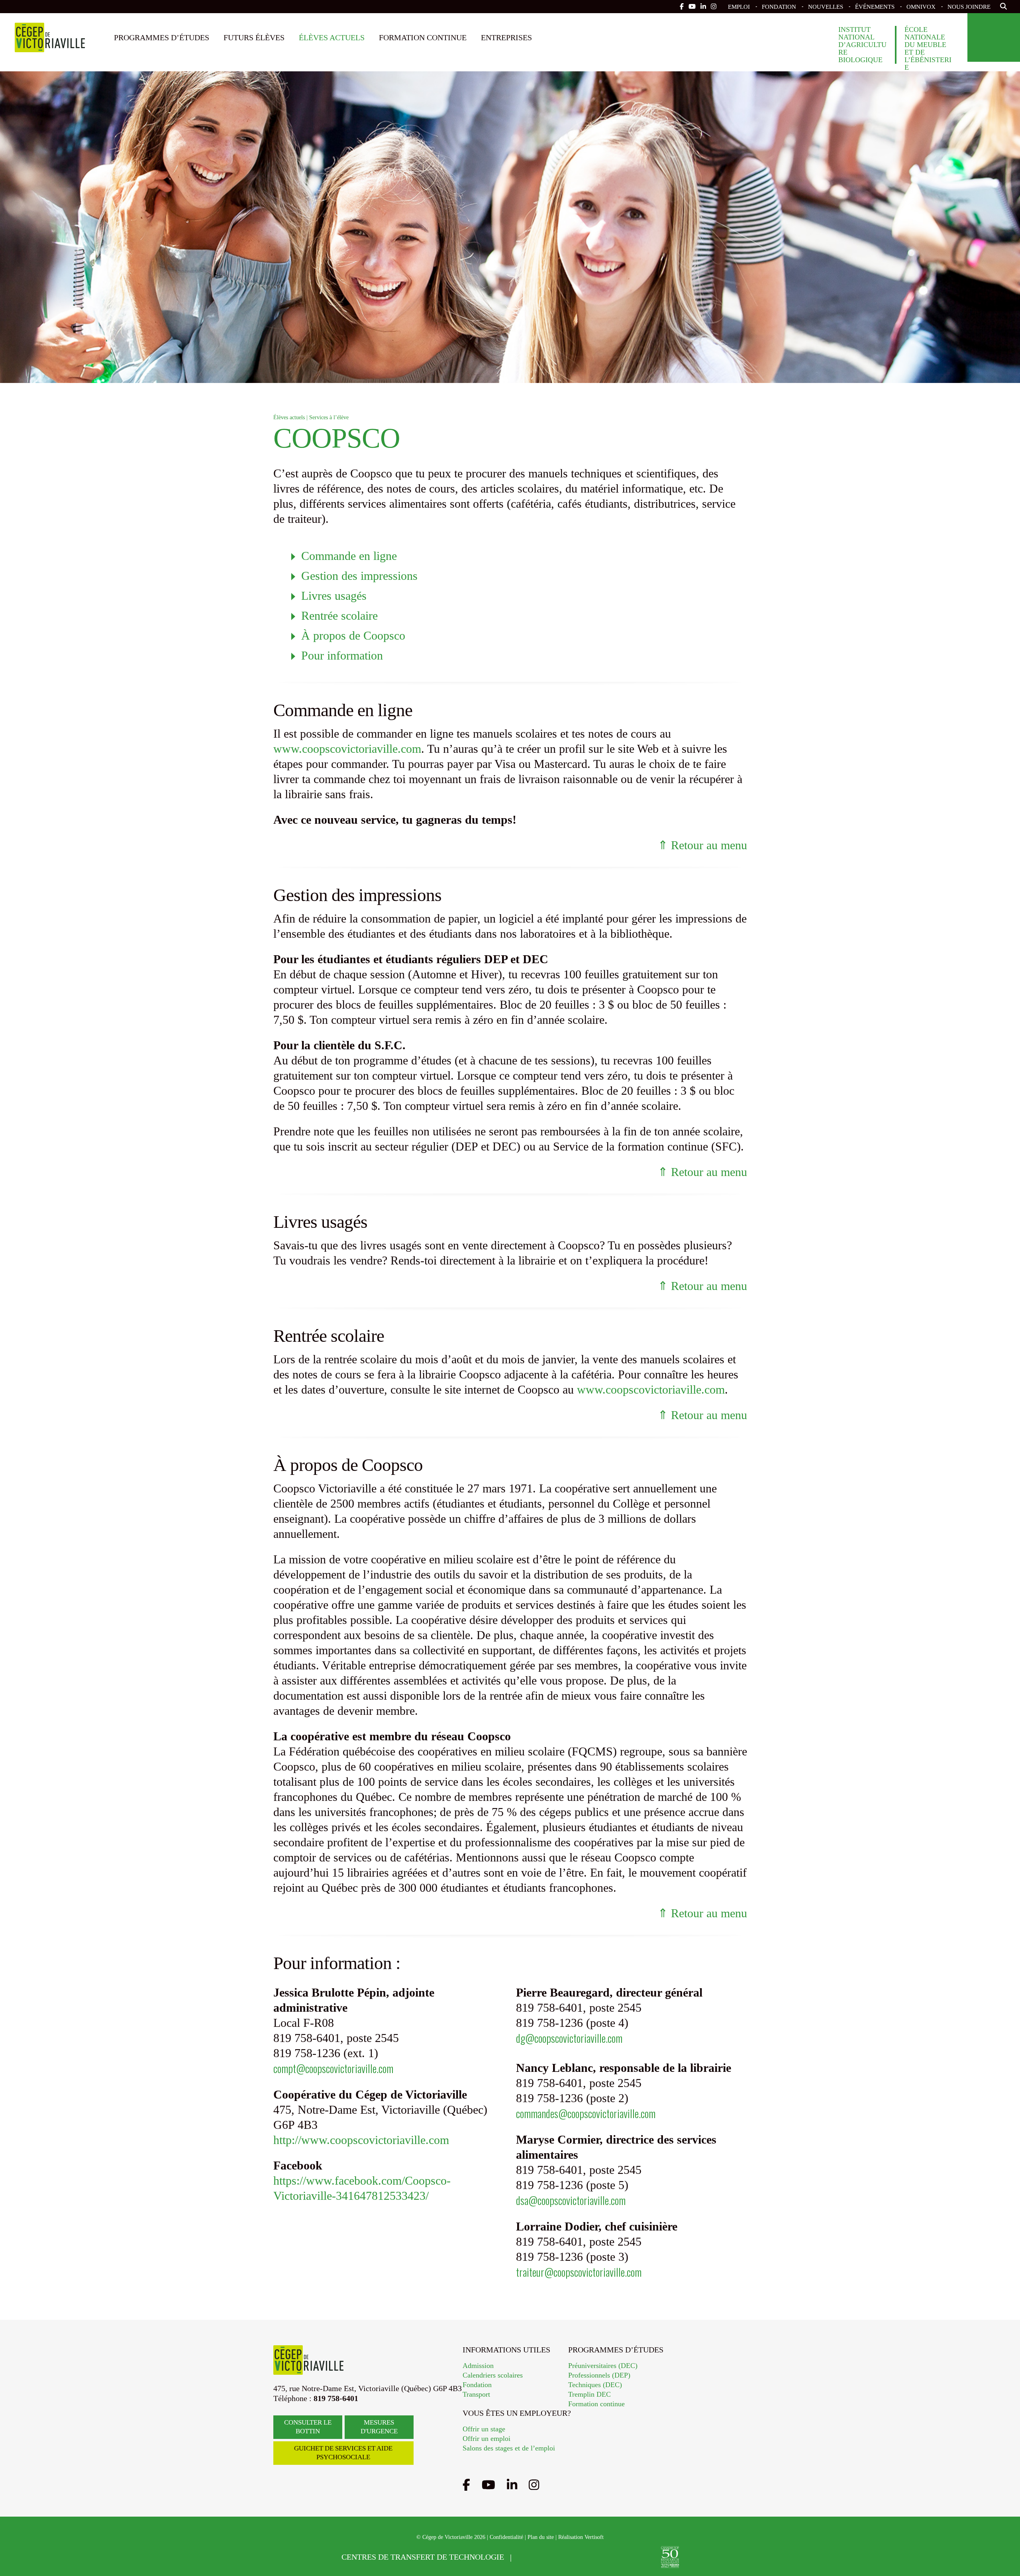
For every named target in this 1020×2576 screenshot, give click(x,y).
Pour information (342, 655)
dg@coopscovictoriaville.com (569, 2038)
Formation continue (423, 37)
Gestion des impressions (359, 576)
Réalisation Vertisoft (581, 2537)
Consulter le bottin (308, 2427)
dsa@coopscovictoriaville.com (571, 2200)
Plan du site (541, 2537)
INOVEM (639, 2557)
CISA (596, 2557)
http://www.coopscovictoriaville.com (361, 2140)
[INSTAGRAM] (714, 7)
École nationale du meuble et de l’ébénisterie (928, 49)
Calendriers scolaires (493, 2375)
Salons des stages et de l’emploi (509, 2448)
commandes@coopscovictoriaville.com (586, 2113)
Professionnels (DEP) (599, 2375)
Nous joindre (969, 7)
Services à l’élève (329, 417)
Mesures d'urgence (379, 2427)
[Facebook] (466, 2485)
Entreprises (506, 37)
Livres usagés (334, 596)
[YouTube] (488, 2485)
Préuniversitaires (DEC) (603, 2366)
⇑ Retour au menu (702, 845)
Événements (875, 7)
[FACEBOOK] (682, 7)
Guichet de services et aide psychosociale (343, 2453)
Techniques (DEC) (595, 2385)
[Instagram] (534, 2485)
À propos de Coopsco (353, 635)
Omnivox (921, 7)
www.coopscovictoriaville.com (347, 749)
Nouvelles (826, 7)
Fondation (779, 7)
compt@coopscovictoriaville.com (333, 2068)
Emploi (739, 7)
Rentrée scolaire (339, 616)
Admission (478, 2366)
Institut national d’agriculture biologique (862, 45)
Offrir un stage (484, 2429)
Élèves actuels (332, 37)
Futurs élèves (254, 37)
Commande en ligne (349, 556)
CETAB (542, 2557)
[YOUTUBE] (692, 7)
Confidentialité (506, 2537)
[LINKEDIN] (703, 7)
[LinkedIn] (512, 2485)
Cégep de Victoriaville (50, 37)
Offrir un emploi (486, 2439)
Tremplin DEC (589, 2394)
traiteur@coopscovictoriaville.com (579, 2272)
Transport (476, 2394)
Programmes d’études (162, 37)
